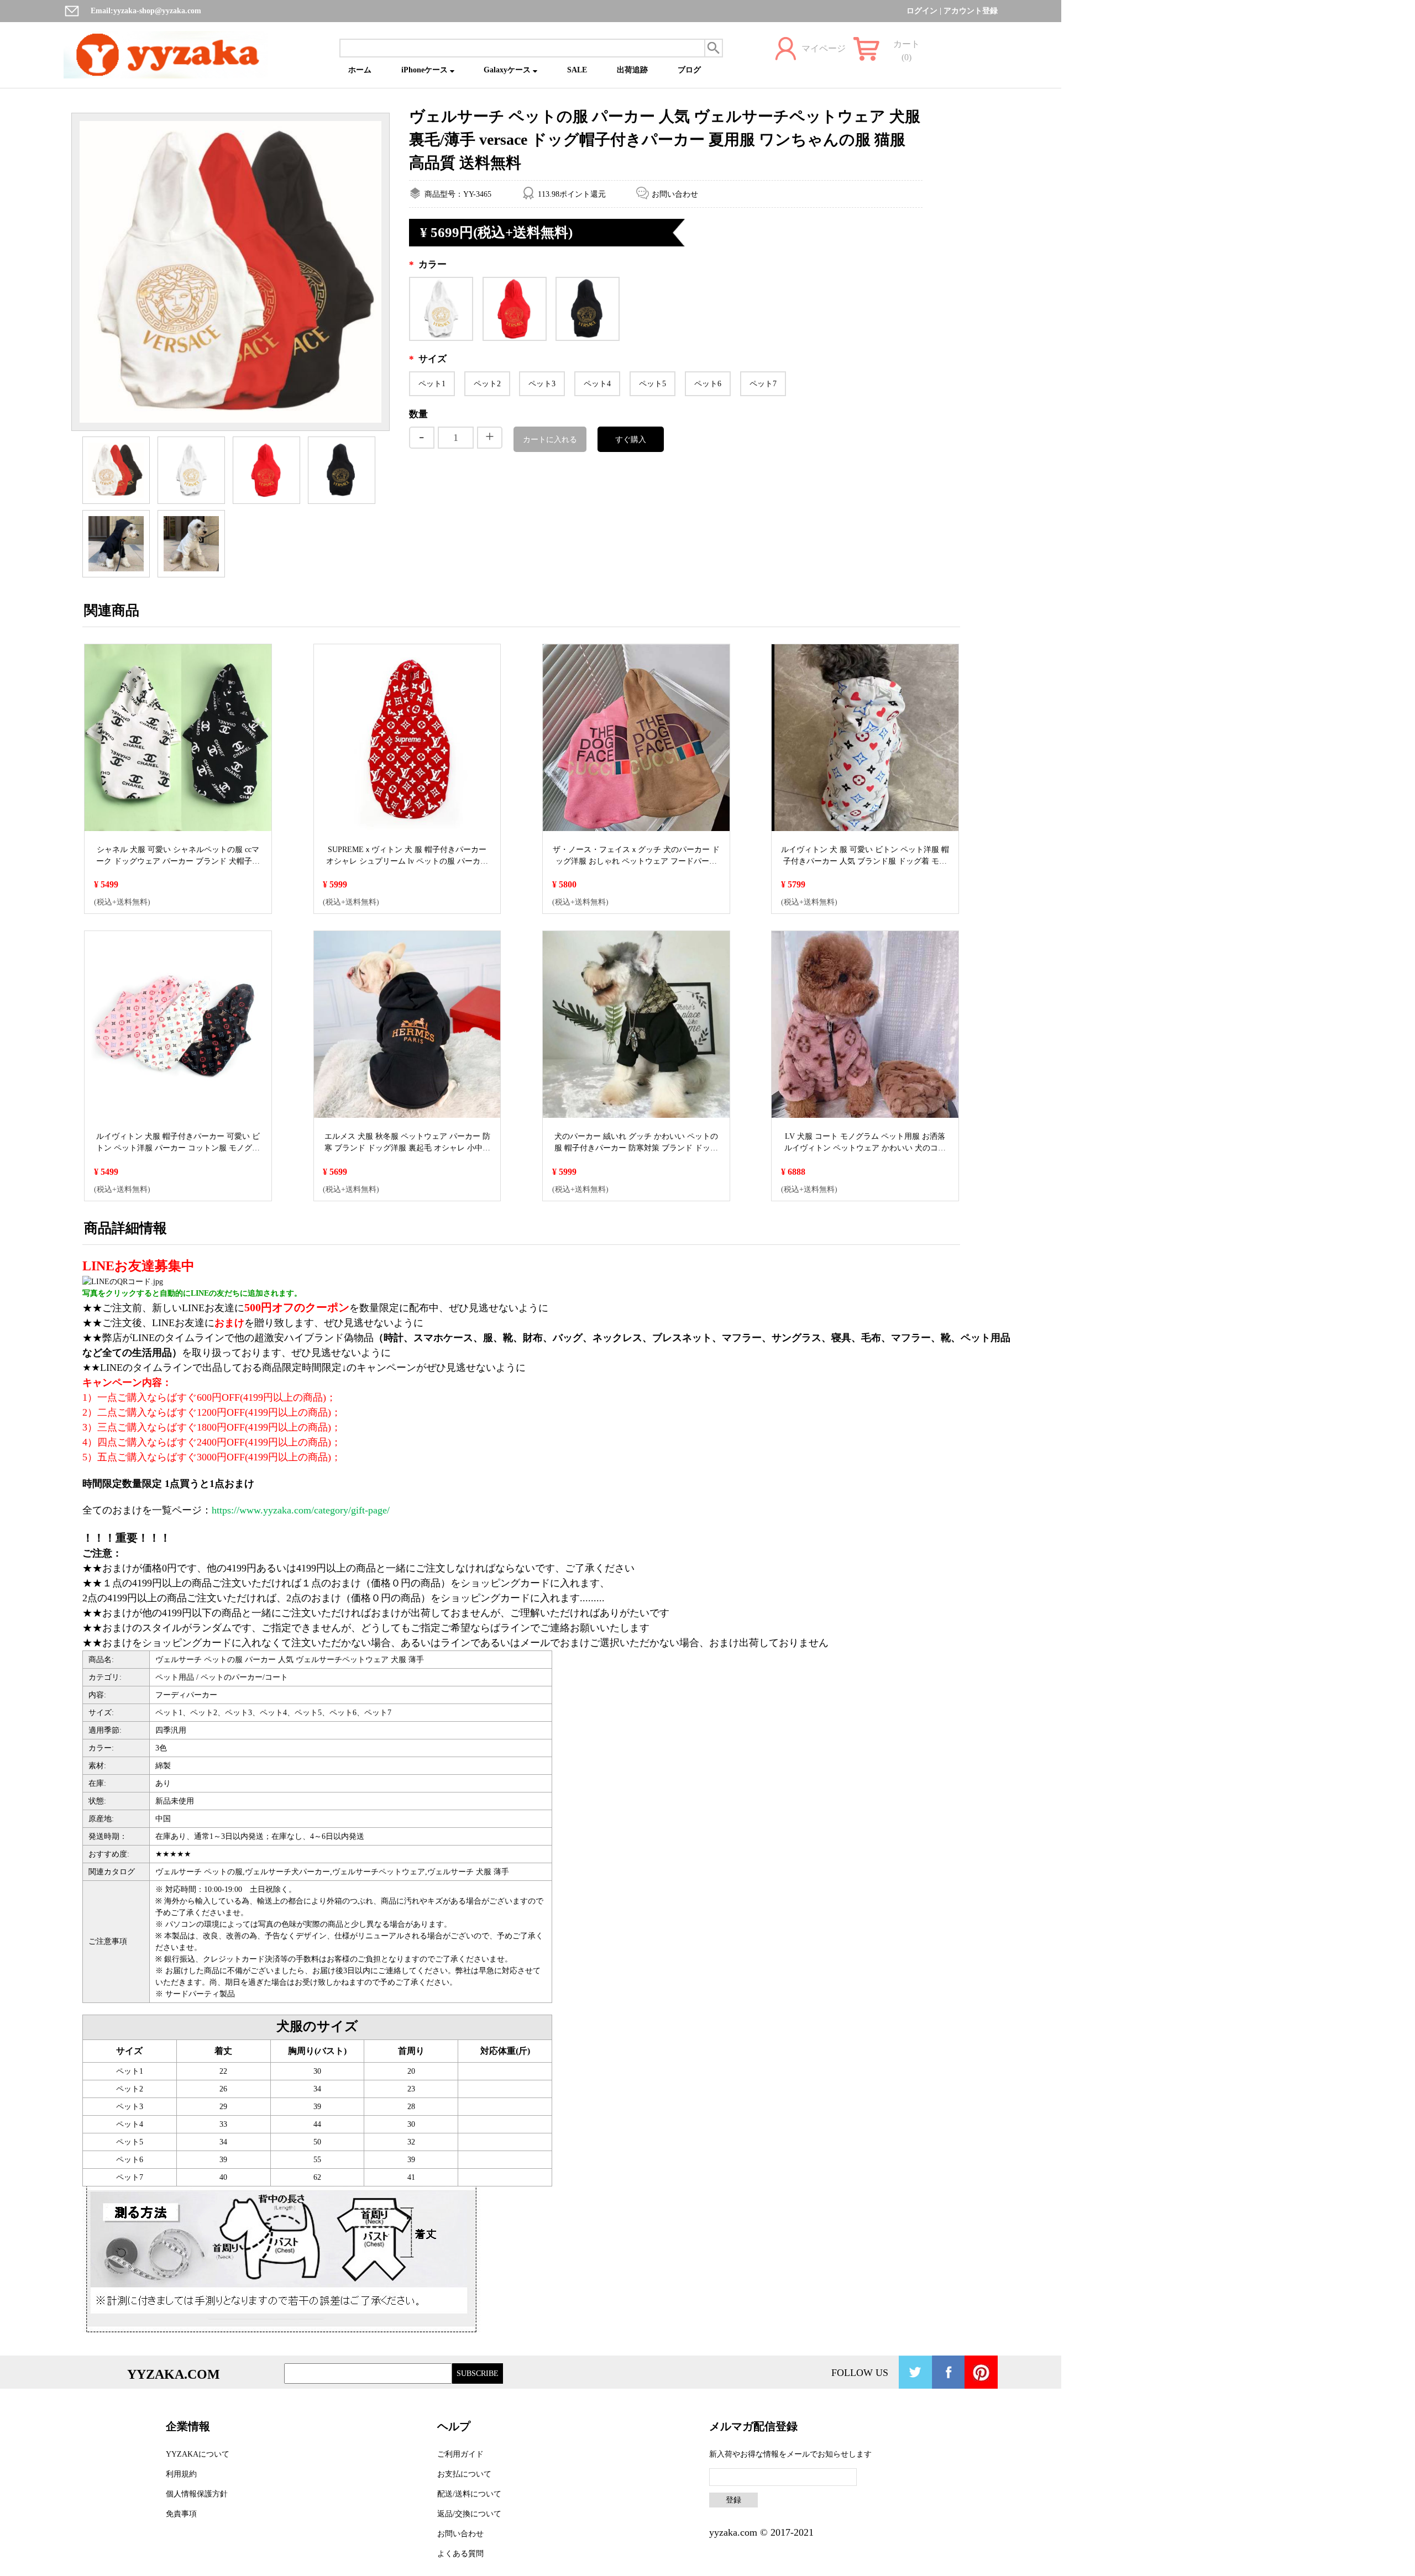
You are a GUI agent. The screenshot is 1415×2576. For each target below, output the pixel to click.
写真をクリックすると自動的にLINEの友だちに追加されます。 (192, 1293)
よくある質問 (460, 2554)
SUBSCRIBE (478, 2373)
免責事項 (181, 2514)
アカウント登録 (971, 11)
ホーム (360, 70)
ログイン (922, 11)
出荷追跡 (632, 70)
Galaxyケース (508, 70)
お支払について (464, 2474)
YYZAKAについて (198, 2454)
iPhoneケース (426, 70)
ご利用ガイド (460, 2454)
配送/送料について (469, 2494)
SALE (577, 70)
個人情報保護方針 (197, 2494)
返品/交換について (469, 2514)
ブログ (689, 70)
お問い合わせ (675, 194)
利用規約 (181, 2474)
